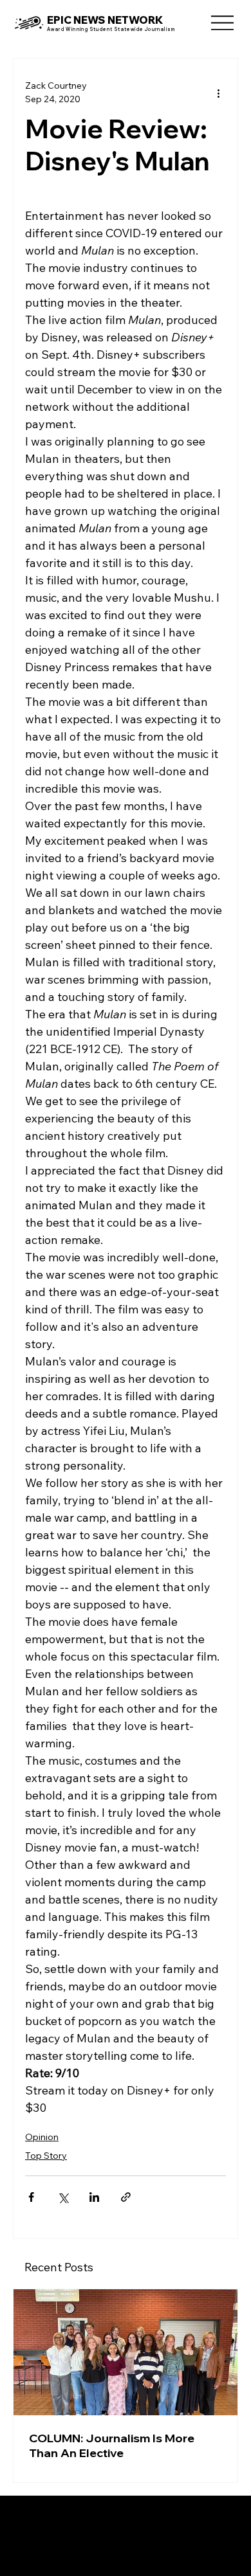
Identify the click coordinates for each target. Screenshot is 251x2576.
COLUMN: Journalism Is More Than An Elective (112, 2445)
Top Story (46, 2156)
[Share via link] (126, 2197)
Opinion (42, 2137)
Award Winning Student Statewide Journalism (111, 29)
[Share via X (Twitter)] (63, 2197)
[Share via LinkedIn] (94, 2197)
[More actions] (218, 93)
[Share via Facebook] (31, 2197)
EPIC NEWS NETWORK (105, 20)
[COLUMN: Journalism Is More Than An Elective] (126, 2352)
